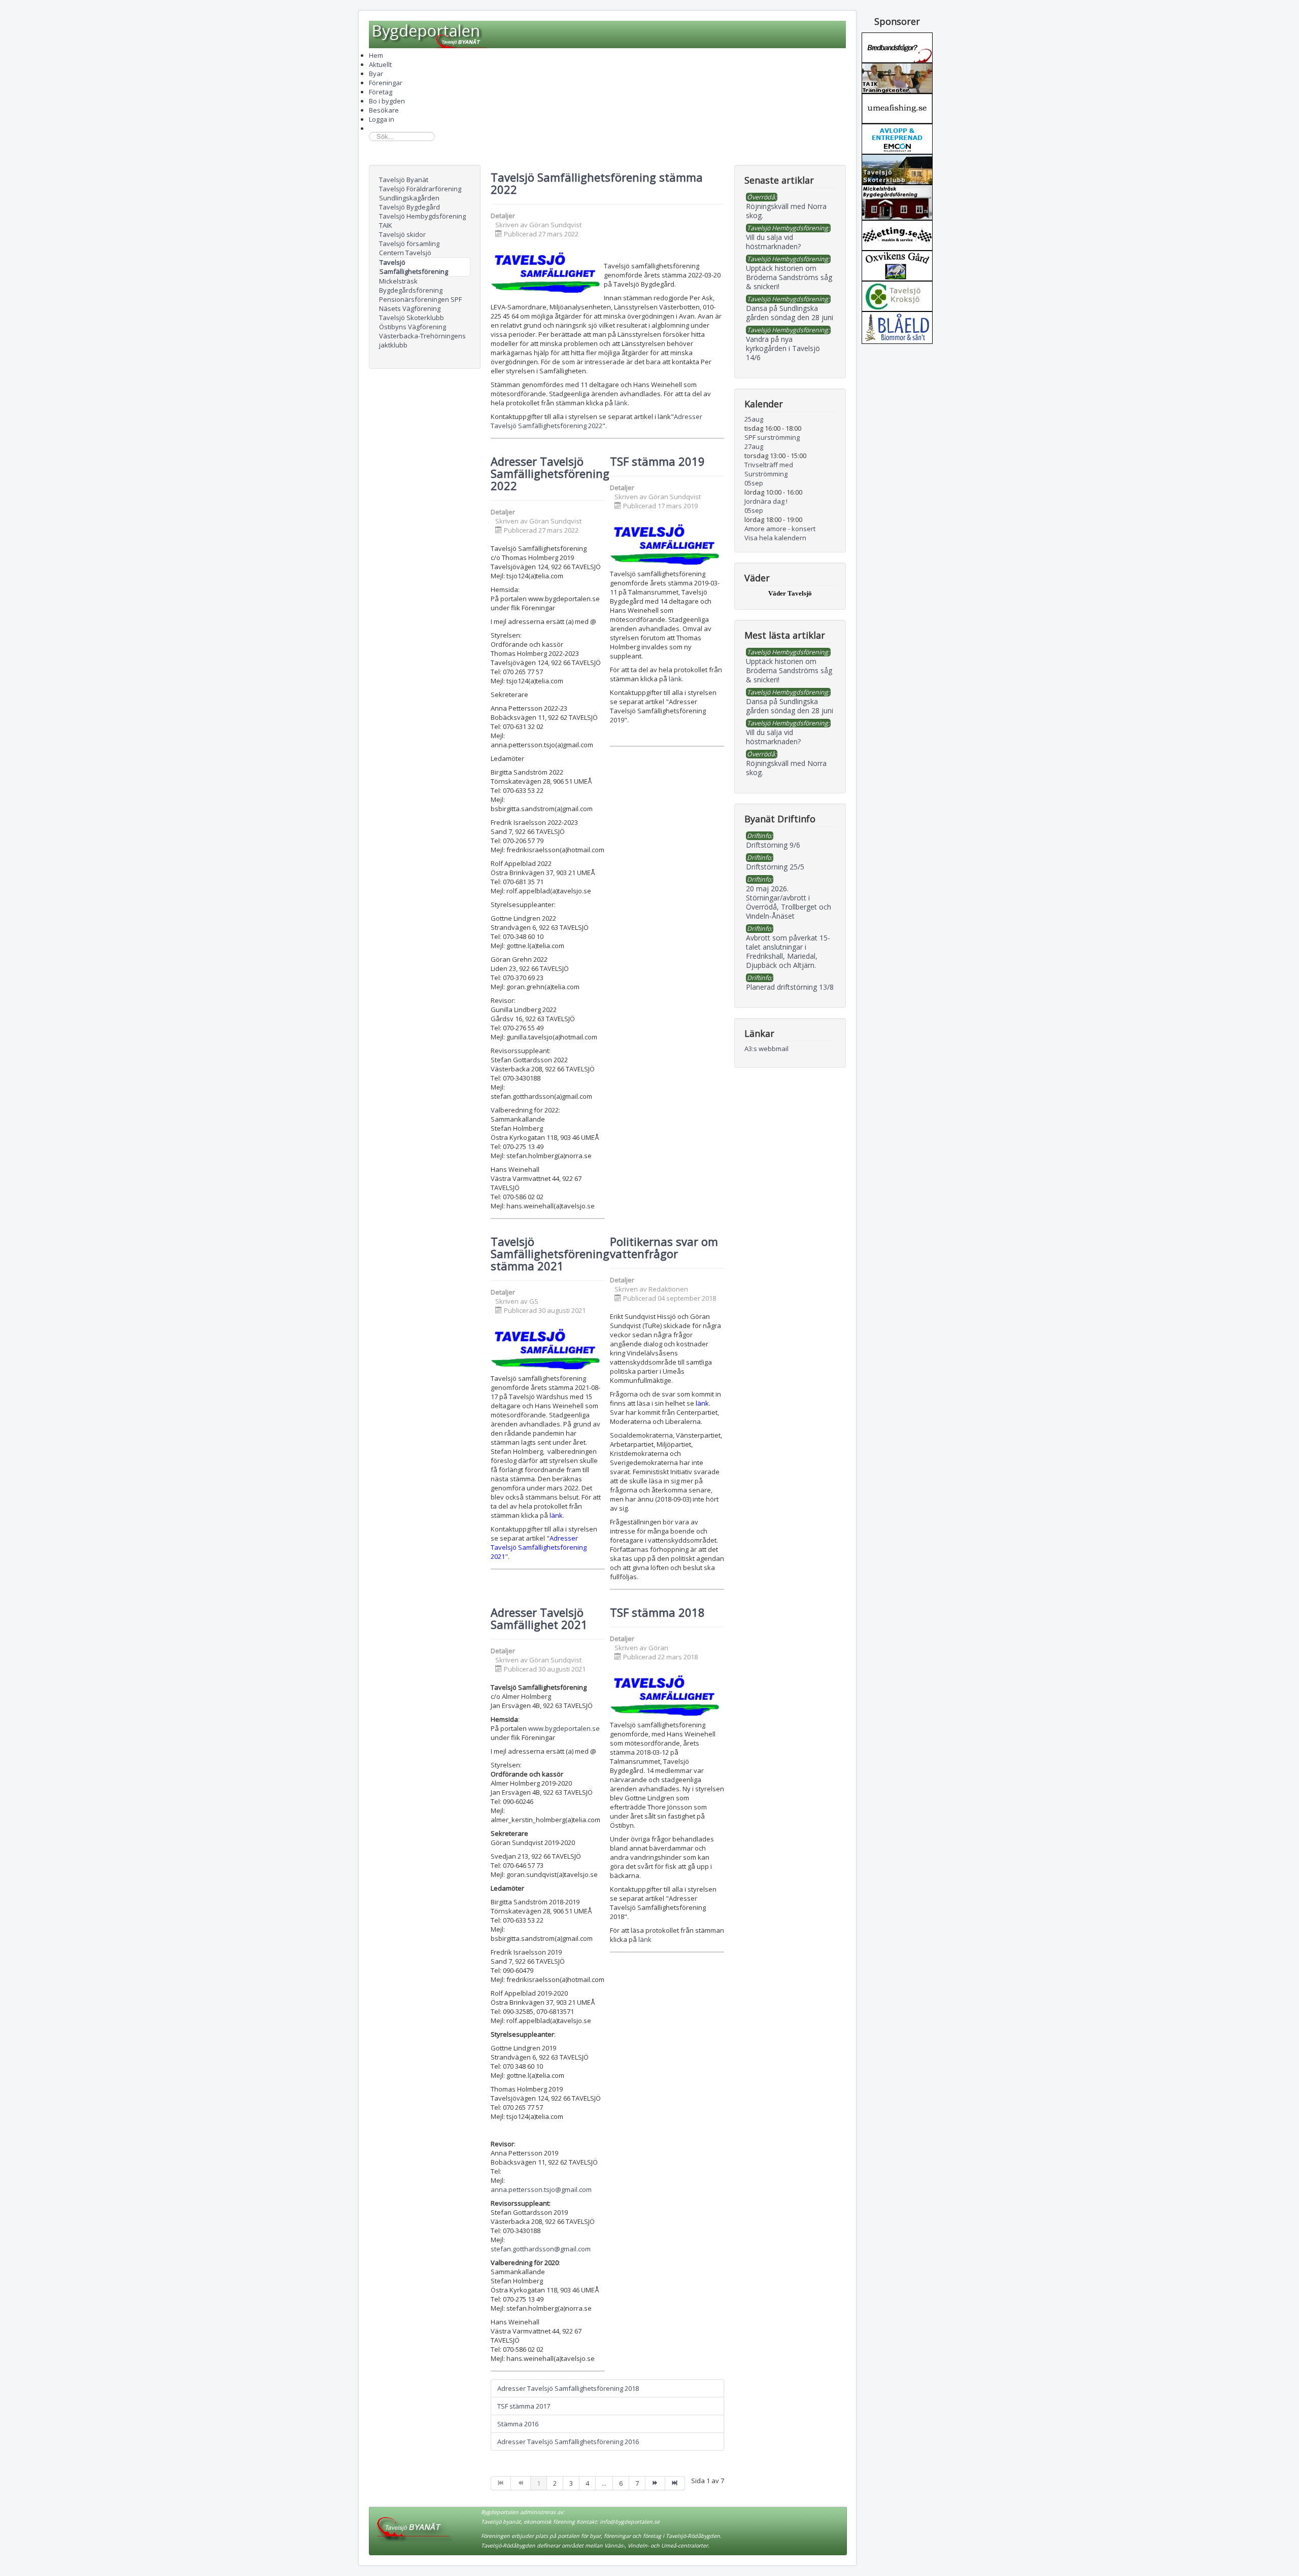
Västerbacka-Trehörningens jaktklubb (422, 340)
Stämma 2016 (518, 2424)
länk (621, 403)
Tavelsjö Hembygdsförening (422, 216)
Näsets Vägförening (410, 308)
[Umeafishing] (897, 108)
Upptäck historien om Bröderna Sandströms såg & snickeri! (789, 670)
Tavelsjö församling (409, 243)
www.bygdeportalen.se (564, 1728)
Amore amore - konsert (780, 529)
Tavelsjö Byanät (404, 180)
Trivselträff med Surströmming (769, 469)
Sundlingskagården (409, 198)
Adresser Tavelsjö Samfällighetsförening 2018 (568, 2388)
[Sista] (675, 2483)
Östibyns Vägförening (413, 327)
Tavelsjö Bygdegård (409, 207)
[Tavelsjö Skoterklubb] (897, 168)
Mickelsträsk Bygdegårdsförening (411, 286)
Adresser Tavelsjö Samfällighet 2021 (539, 1618)
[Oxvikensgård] (897, 265)
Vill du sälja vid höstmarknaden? (773, 737)
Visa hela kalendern (775, 538)
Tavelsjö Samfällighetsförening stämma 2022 (597, 183)
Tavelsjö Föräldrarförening (420, 189)
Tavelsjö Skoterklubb (412, 318)
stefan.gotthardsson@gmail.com (541, 2249)
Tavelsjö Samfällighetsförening (414, 267)
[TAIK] (897, 77)
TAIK (386, 225)
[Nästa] (655, 2483)
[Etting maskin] (897, 234)
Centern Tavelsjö (405, 253)
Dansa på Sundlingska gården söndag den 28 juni (790, 706)
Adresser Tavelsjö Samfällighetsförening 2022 (596, 421)
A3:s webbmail (766, 1049)
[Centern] (897, 295)
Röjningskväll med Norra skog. (786, 768)
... (604, 2483)
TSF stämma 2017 (524, 2406)
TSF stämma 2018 (657, 1612)
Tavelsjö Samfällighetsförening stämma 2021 (550, 1254)
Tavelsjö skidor (402, 234)
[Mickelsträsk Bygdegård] (897, 201)
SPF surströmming (772, 437)
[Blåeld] (897, 327)
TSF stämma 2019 (657, 461)
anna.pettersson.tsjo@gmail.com (541, 2189)
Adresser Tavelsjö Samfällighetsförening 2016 (568, 2442)
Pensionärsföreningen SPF (420, 299)
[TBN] (897, 47)
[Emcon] (897, 138)
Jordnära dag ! (766, 501)
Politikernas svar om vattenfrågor (664, 1247)
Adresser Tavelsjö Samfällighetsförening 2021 (539, 1547)
